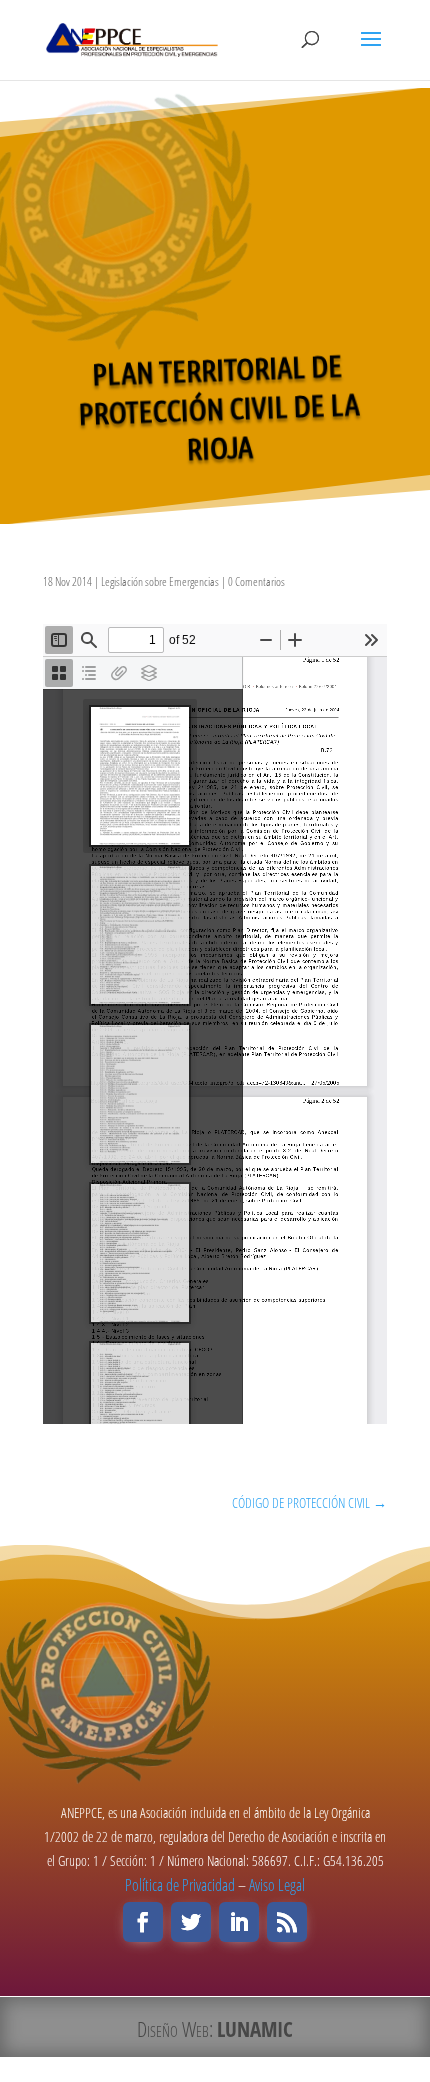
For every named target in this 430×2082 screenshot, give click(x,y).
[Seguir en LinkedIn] (239, 1922)
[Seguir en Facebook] (143, 1922)
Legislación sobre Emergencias (160, 581)
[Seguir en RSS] (287, 1922)
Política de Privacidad (180, 1885)
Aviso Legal (277, 1885)
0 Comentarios (256, 581)
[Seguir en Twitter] (191, 1922)
